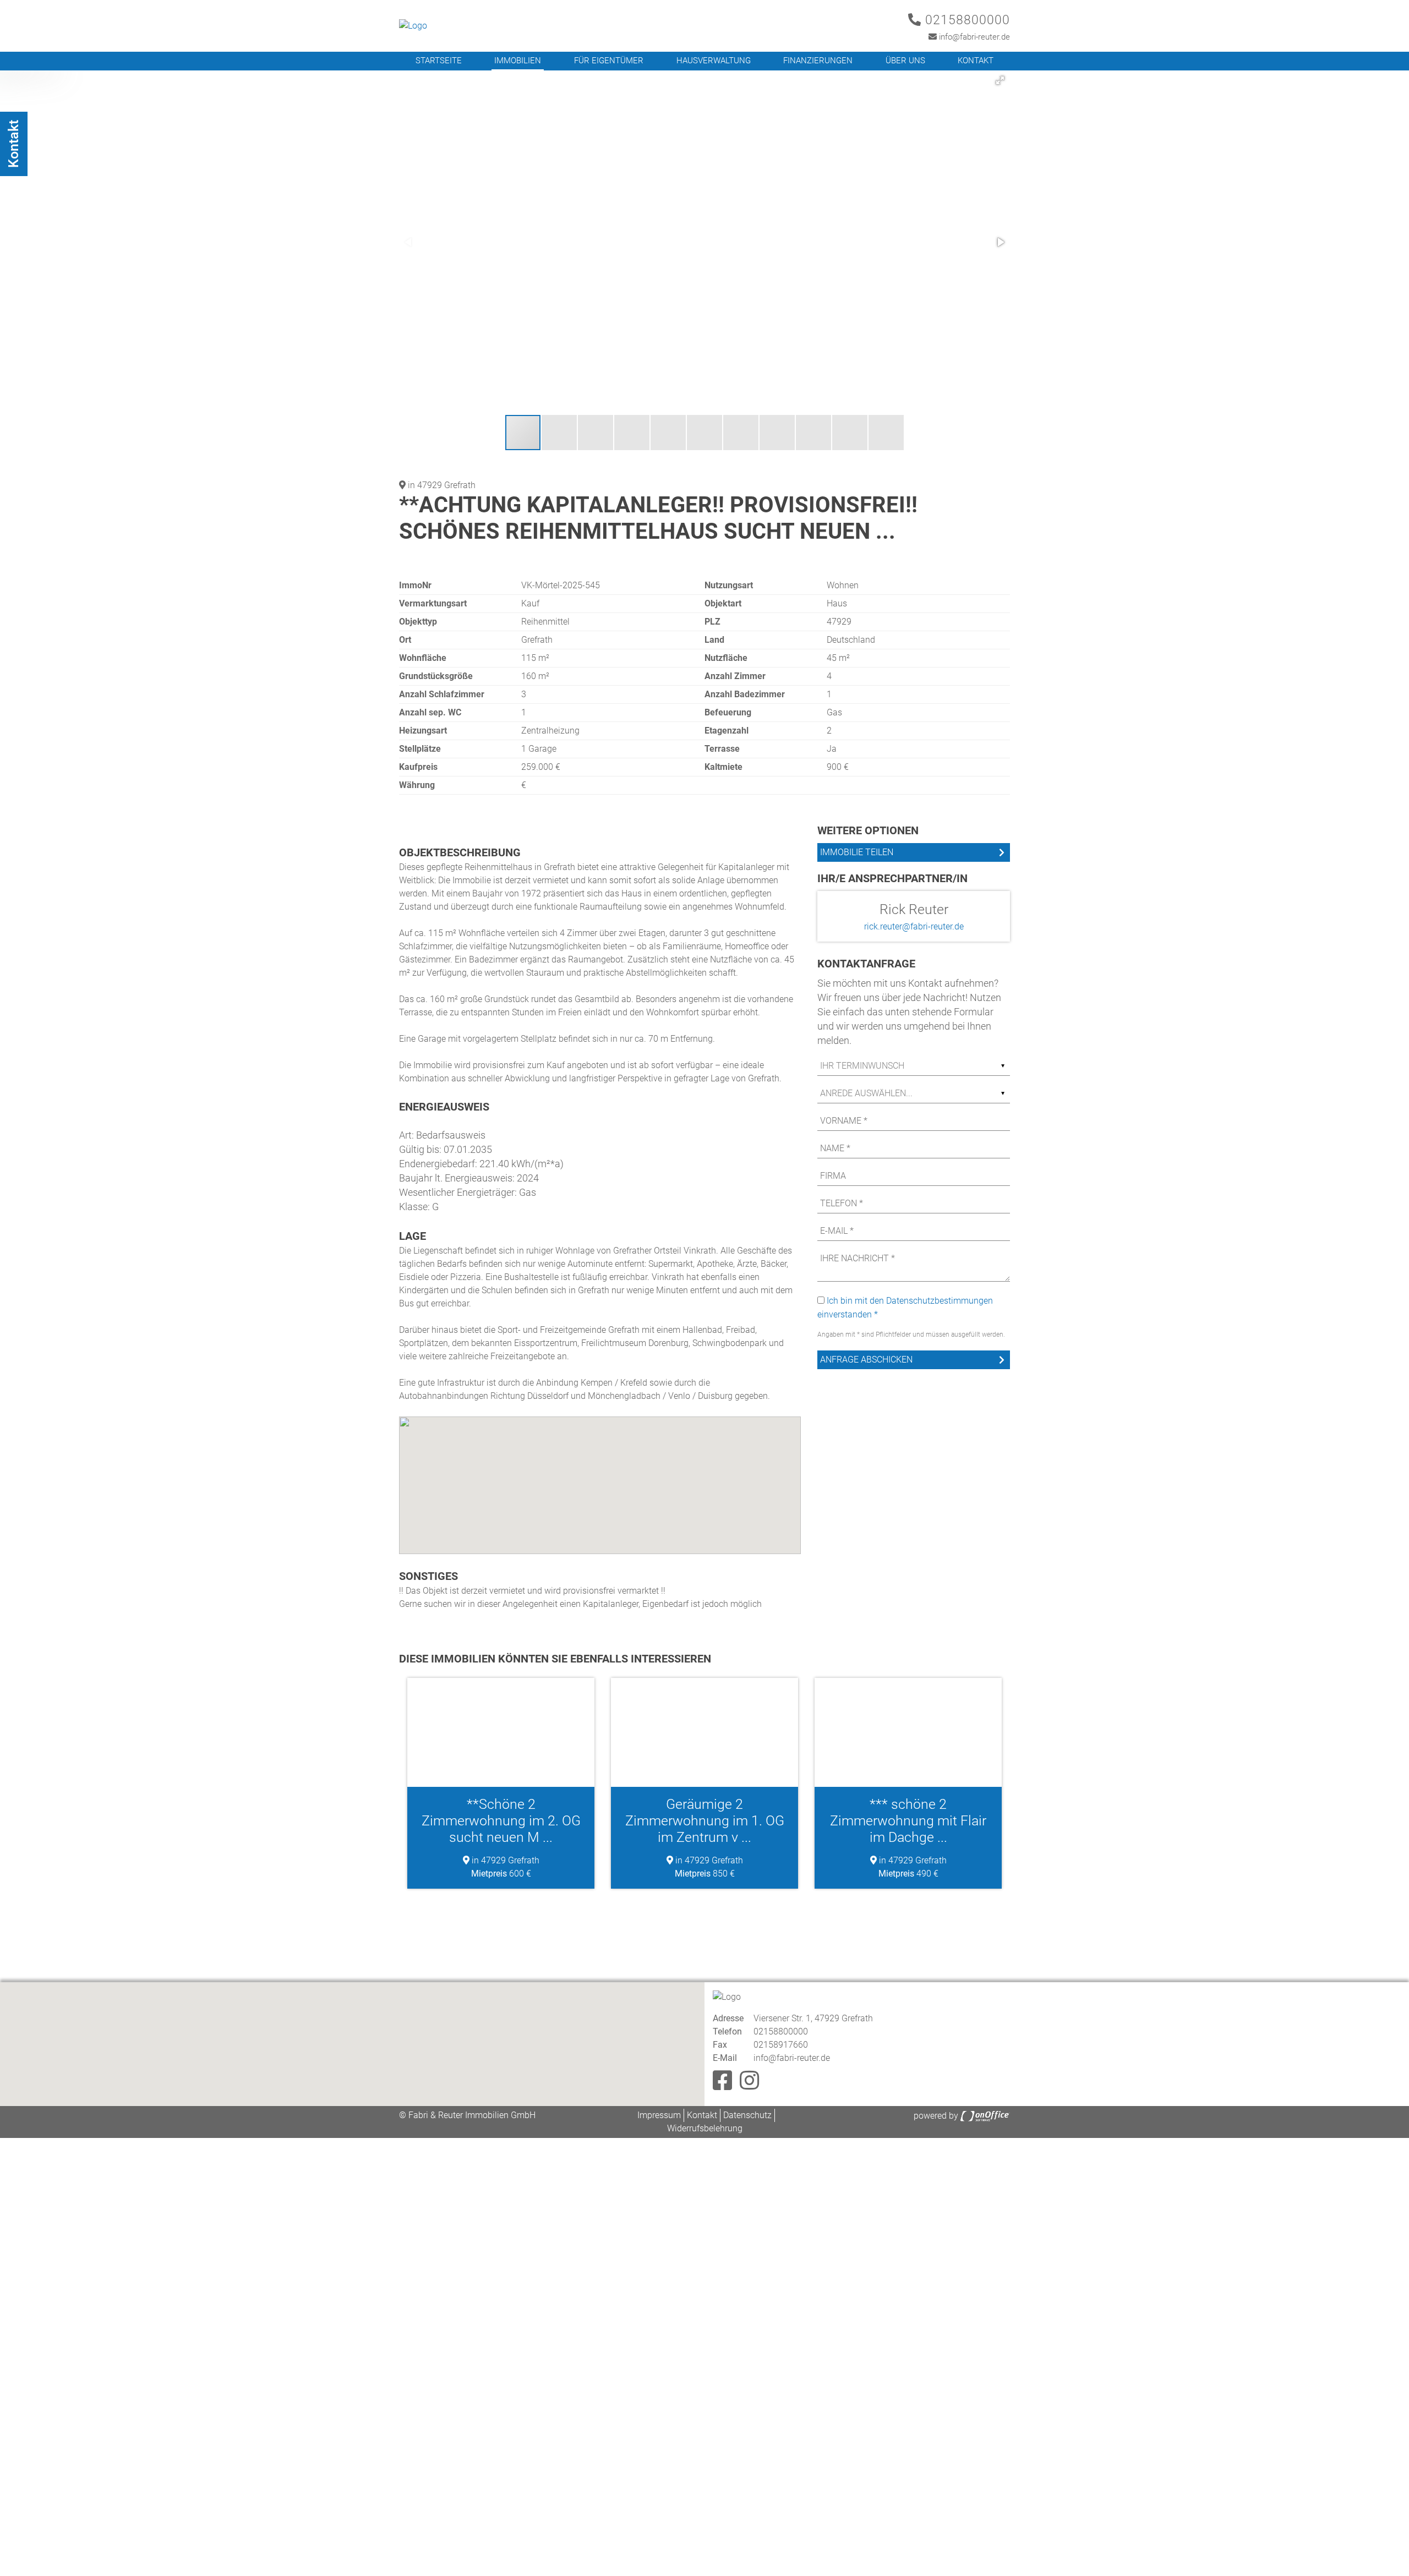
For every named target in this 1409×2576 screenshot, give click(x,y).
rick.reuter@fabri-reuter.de (914, 926)
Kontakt (976, 61)
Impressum (659, 2115)
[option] (501, 1783)
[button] (1000, 80)
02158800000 (966, 20)
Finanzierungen (818, 61)
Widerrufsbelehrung (705, 2128)
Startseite (439, 61)
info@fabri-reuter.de (973, 37)
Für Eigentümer (609, 61)
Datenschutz (747, 2115)
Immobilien (518, 61)
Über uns (905, 61)
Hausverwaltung (714, 61)
